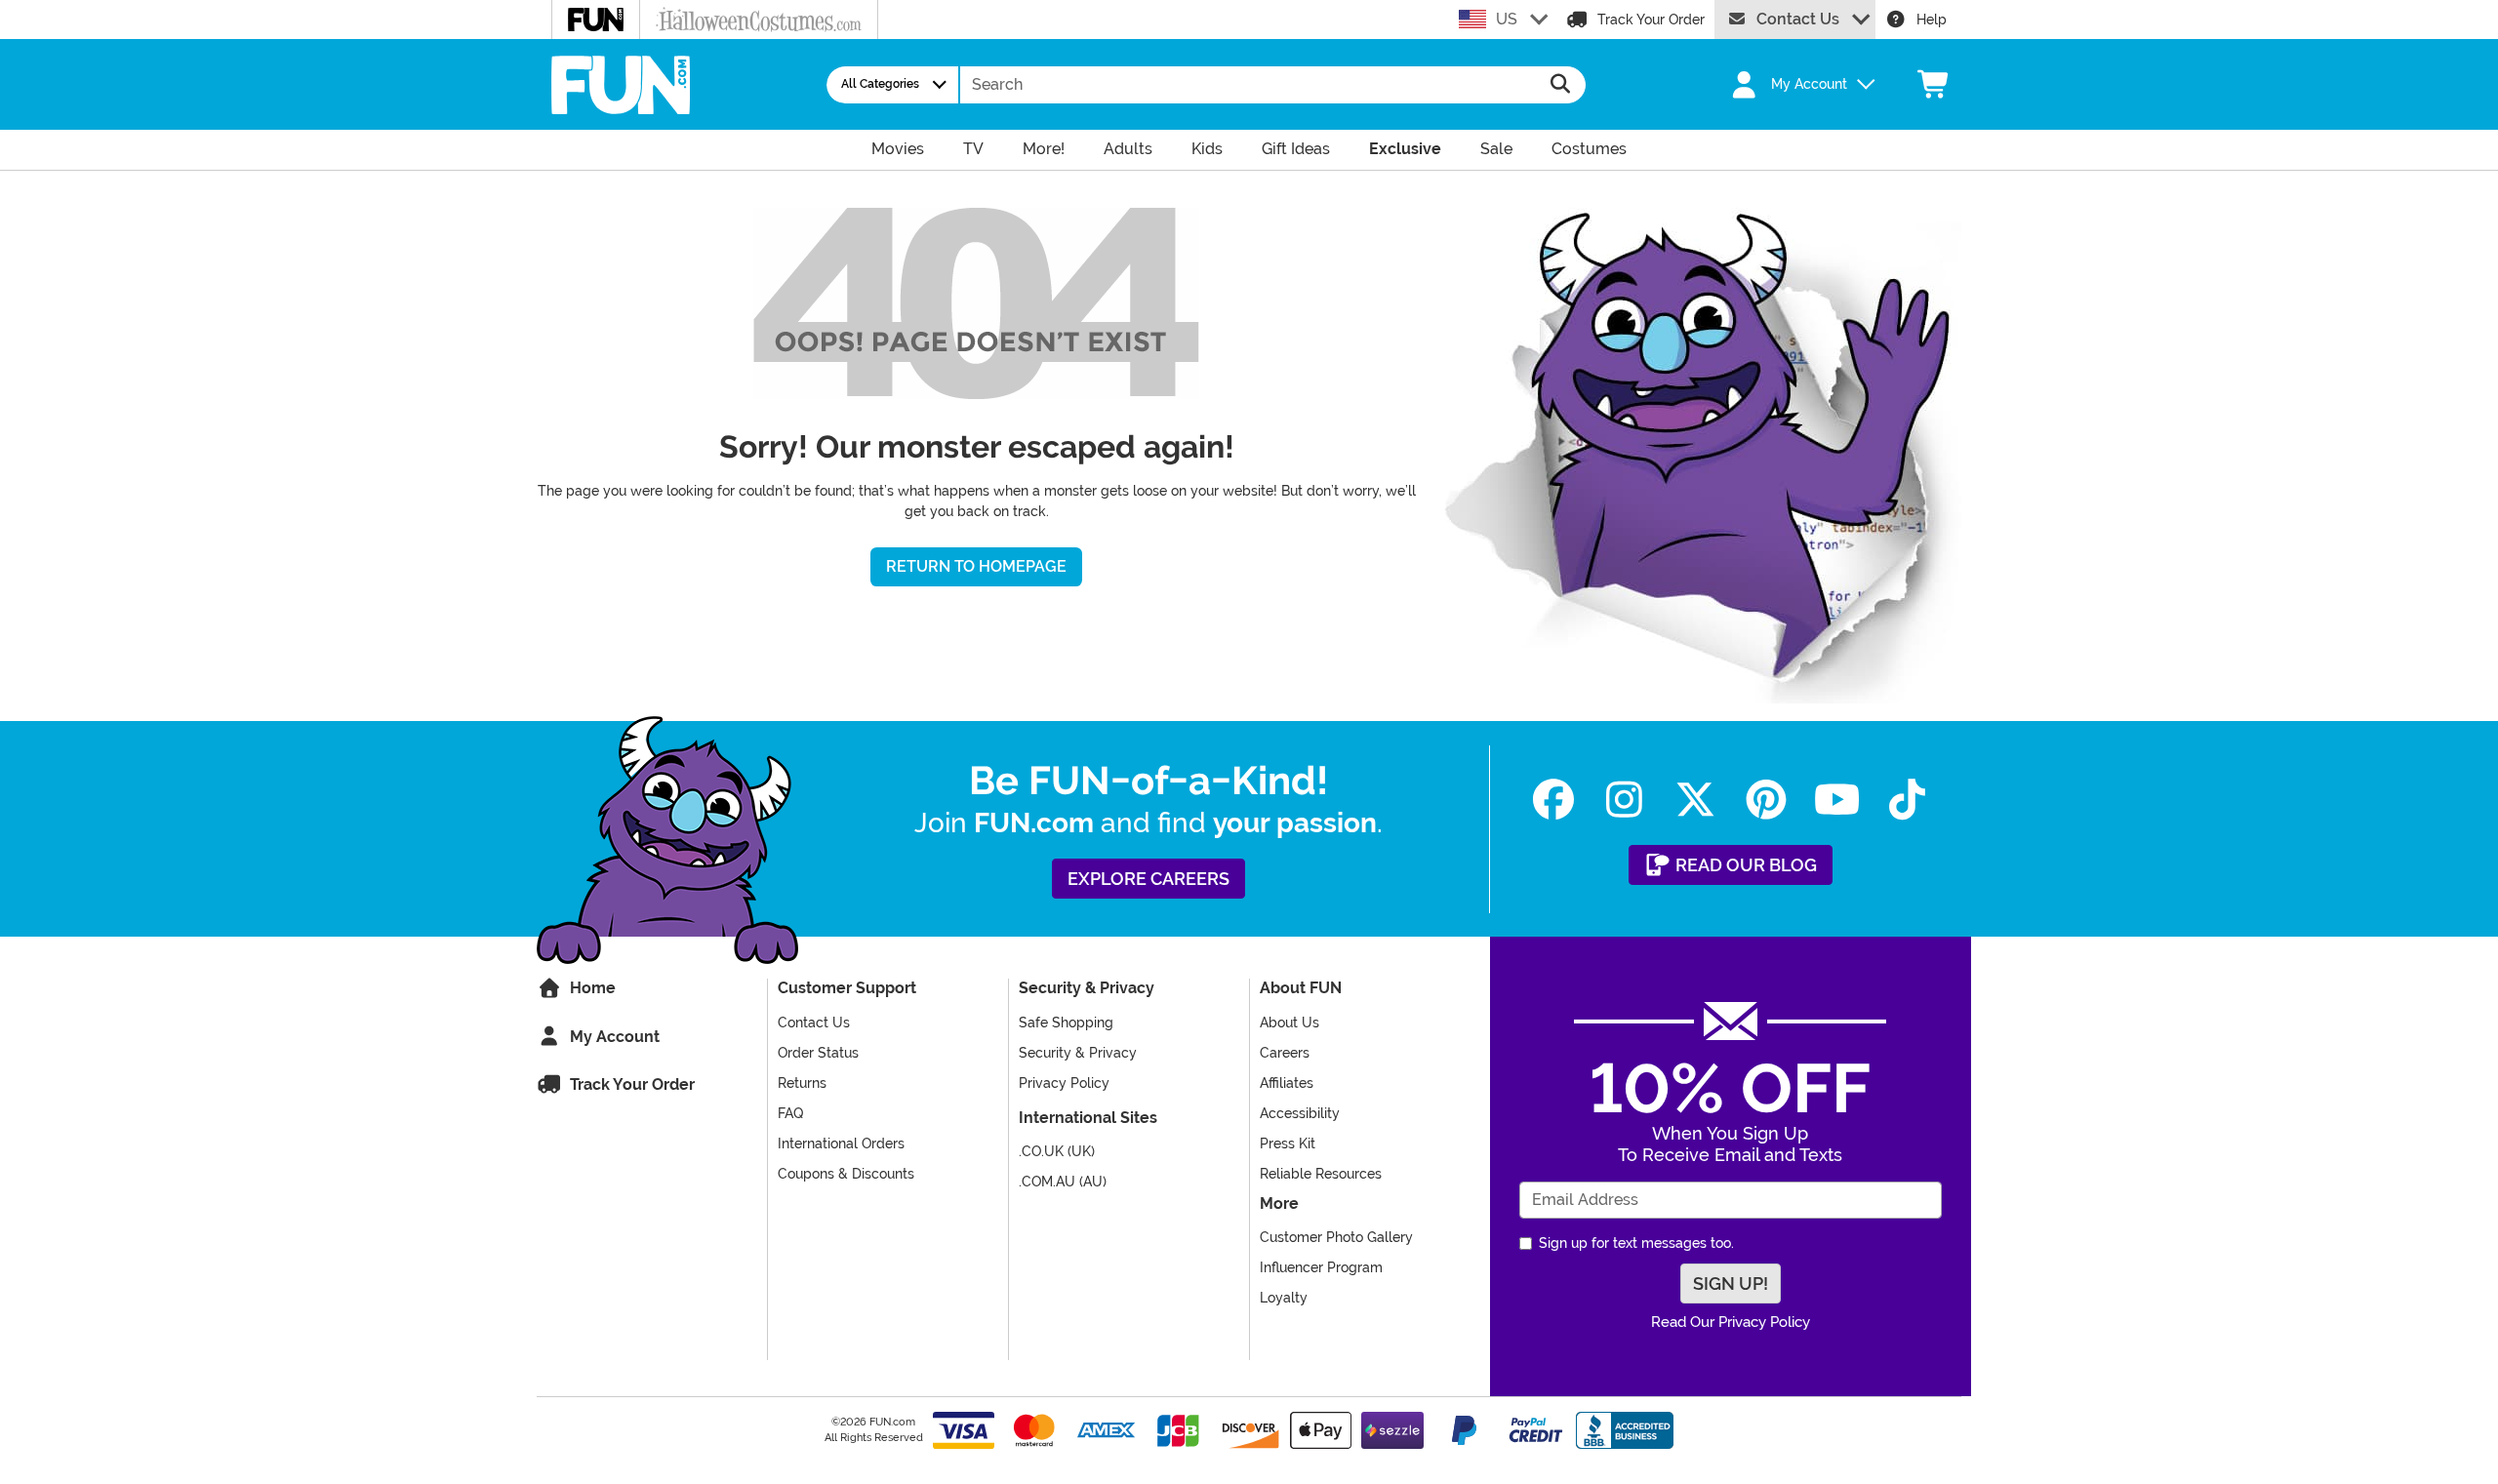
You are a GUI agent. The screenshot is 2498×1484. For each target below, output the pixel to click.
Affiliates (1287, 1083)
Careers (1285, 1053)
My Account (613, 1037)
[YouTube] (1837, 800)
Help (1932, 20)
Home (591, 988)
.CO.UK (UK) (1057, 1151)
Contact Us (1798, 19)
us (1507, 19)
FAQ (790, 1113)
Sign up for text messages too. (1636, 1243)
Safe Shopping (1066, 1023)
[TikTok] (1907, 800)
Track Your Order (1651, 20)
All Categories (880, 84)
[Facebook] (1554, 800)
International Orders (841, 1143)
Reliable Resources (1321, 1174)
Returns (802, 1083)
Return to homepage (976, 566)
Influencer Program (1321, 1267)
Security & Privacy (1078, 1053)
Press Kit (1288, 1143)
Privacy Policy (1064, 1083)
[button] (1792, 85)
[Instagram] (1624, 800)
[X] (1695, 800)
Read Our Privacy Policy (1731, 1322)
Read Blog (1744, 865)
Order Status (818, 1053)
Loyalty (1284, 1298)
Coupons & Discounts (846, 1174)
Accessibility (1300, 1113)
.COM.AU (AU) (1063, 1182)
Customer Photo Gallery (1336, 1237)
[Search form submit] (1561, 85)
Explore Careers (1148, 879)
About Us (1289, 1023)
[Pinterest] (1766, 800)
